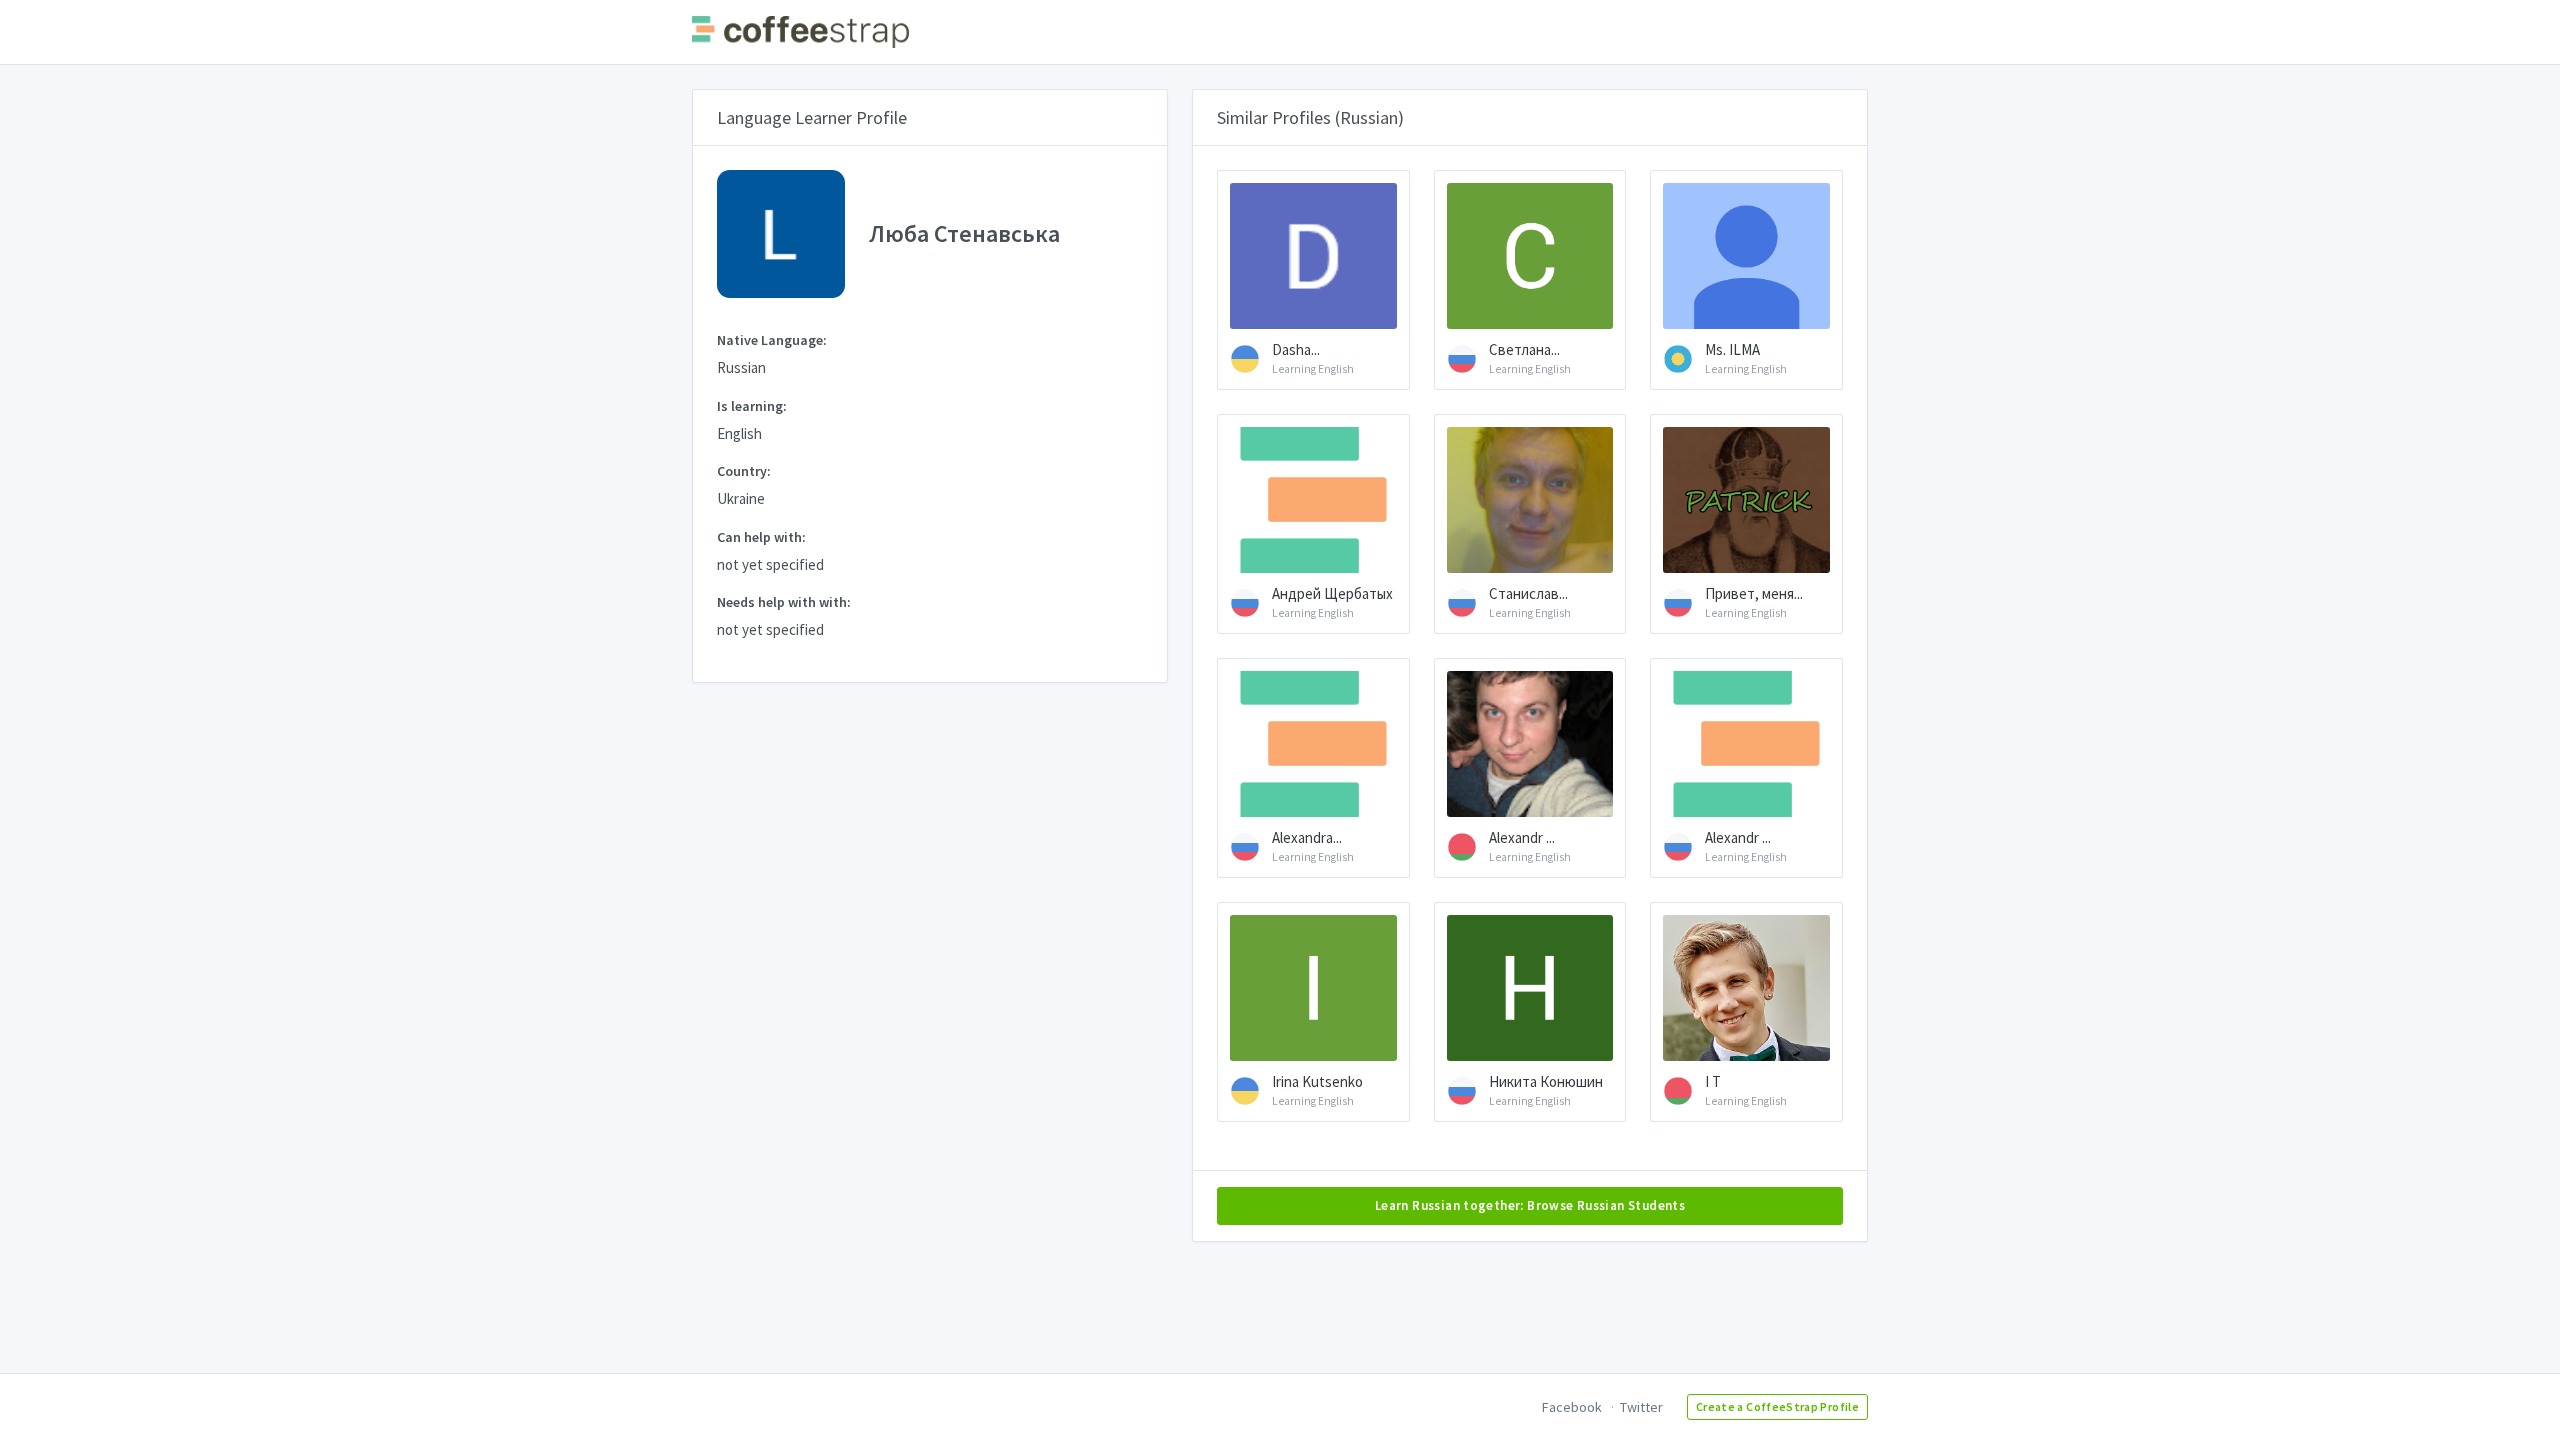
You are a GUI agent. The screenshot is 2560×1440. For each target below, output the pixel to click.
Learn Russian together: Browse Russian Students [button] (1530, 1205)
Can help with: (761, 537)
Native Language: (772, 340)
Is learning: (752, 406)
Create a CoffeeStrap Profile (1777, 1406)
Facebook (1572, 1407)
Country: (744, 471)
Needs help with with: (784, 602)
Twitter (1641, 1407)
